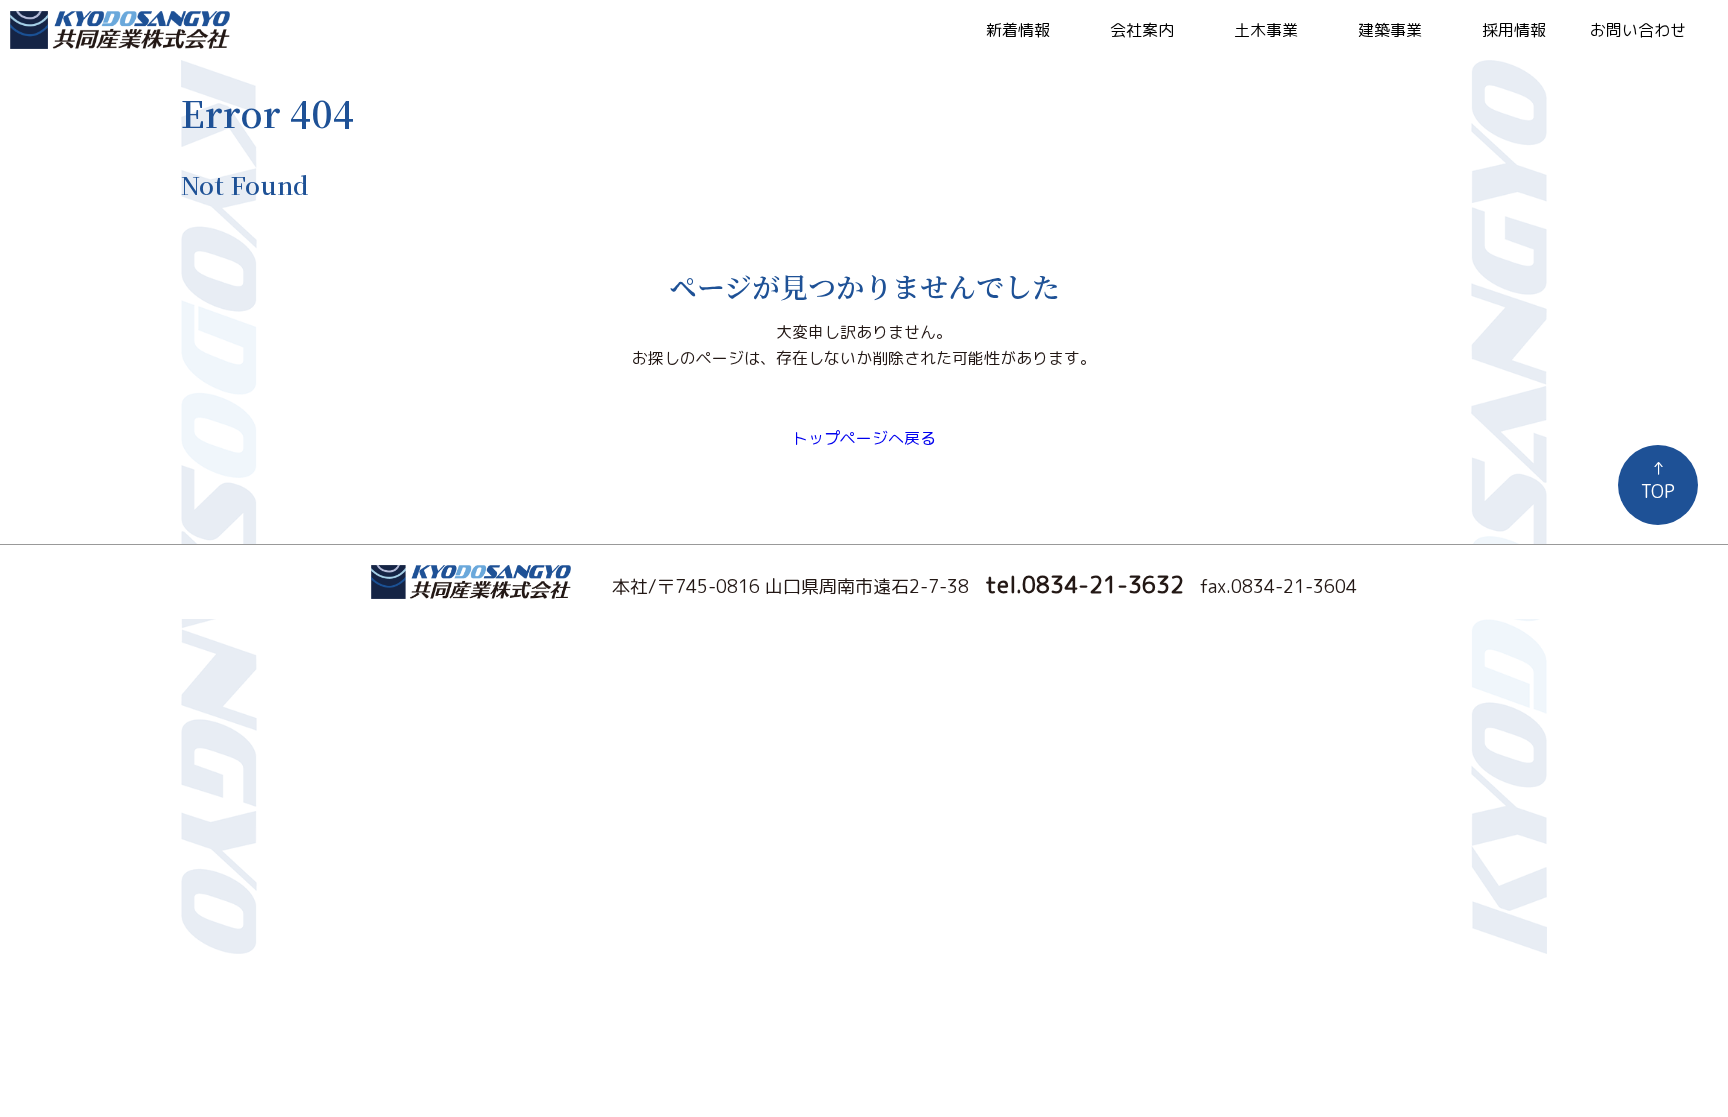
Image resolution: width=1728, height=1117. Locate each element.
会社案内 (1142, 30)
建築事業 (1390, 30)
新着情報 (1018, 30)
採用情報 (1514, 30)
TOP (1658, 480)
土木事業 (1266, 30)
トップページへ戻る (864, 438)
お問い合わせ (1638, 30)
